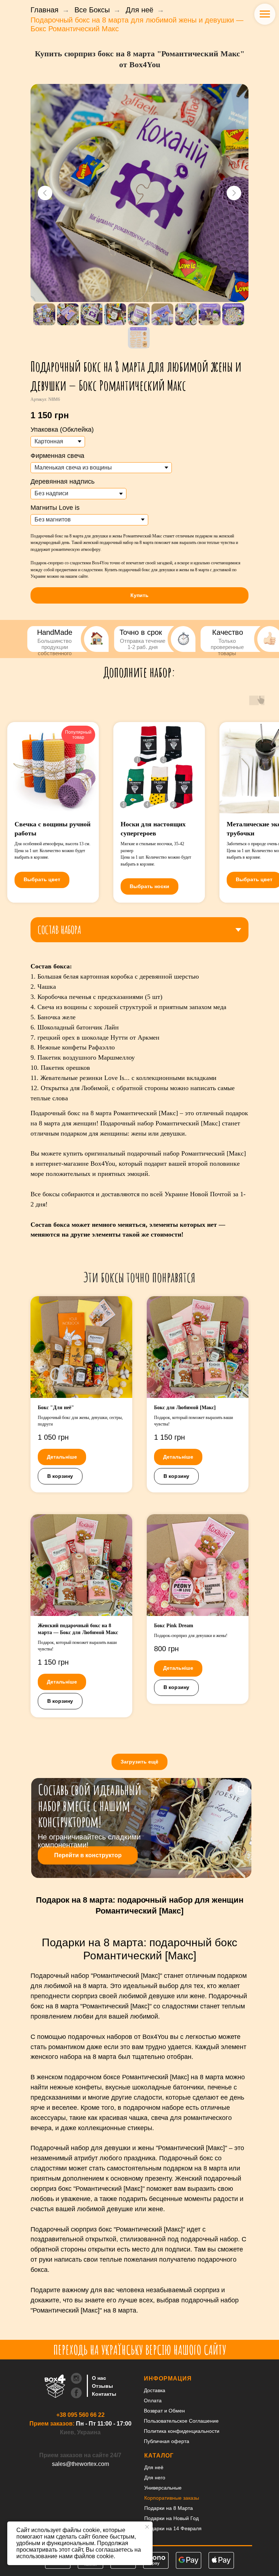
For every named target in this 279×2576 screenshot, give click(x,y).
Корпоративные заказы (172, 2498)
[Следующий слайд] (234, 193)
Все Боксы (92, 10)
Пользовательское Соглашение (181, 2421)
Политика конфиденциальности (182, 2431)
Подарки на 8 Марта (169, 2508)
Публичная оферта (167, 2441)
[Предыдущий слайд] (45, 193)
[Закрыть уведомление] (147, 2527)
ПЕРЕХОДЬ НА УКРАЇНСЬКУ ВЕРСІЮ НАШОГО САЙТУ (140, 2350)
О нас (99, 2378)
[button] (139, 595)
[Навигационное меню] (265, 14)
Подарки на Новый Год (171, 2518)
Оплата (153, 2400)
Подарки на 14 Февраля (173, 2528)
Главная (45, 10)
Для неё (139, 10)
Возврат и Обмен (164, 2411)
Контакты (104, 2394)
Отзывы (102, 2386)
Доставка (155, 2390)
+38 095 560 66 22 (80, 2415)
